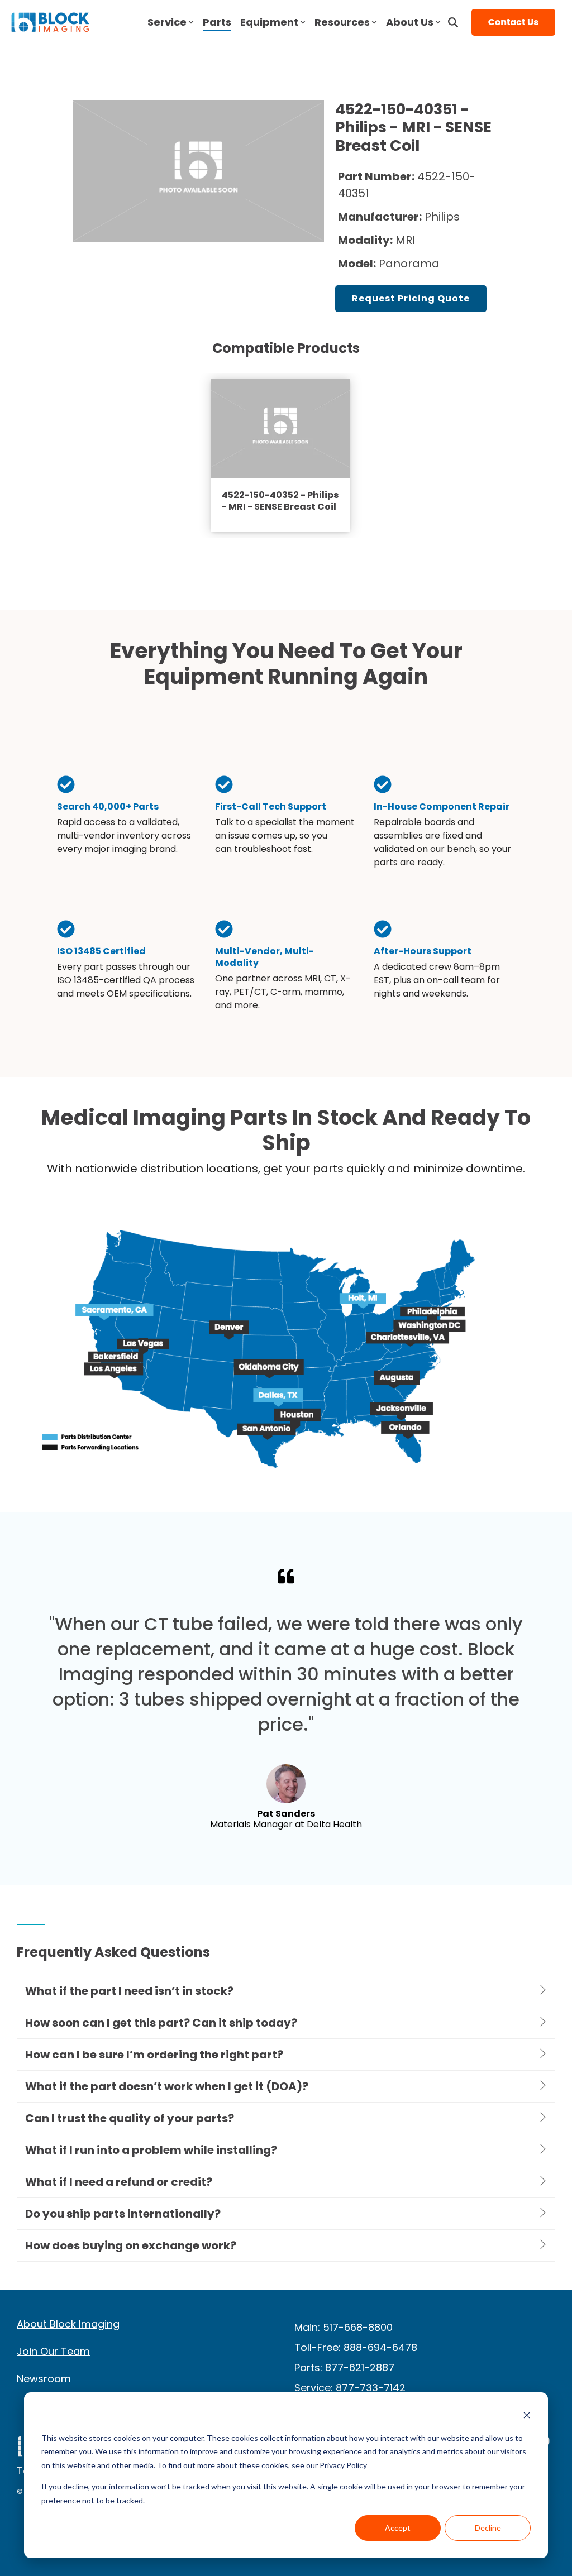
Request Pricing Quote (411, 298)
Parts (217, 22)
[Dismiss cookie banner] (527, 2417)
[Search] (453, 22)
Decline (488, 2528)
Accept (398, 2528)
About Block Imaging (68, 2324)
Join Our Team (53, 2351)
